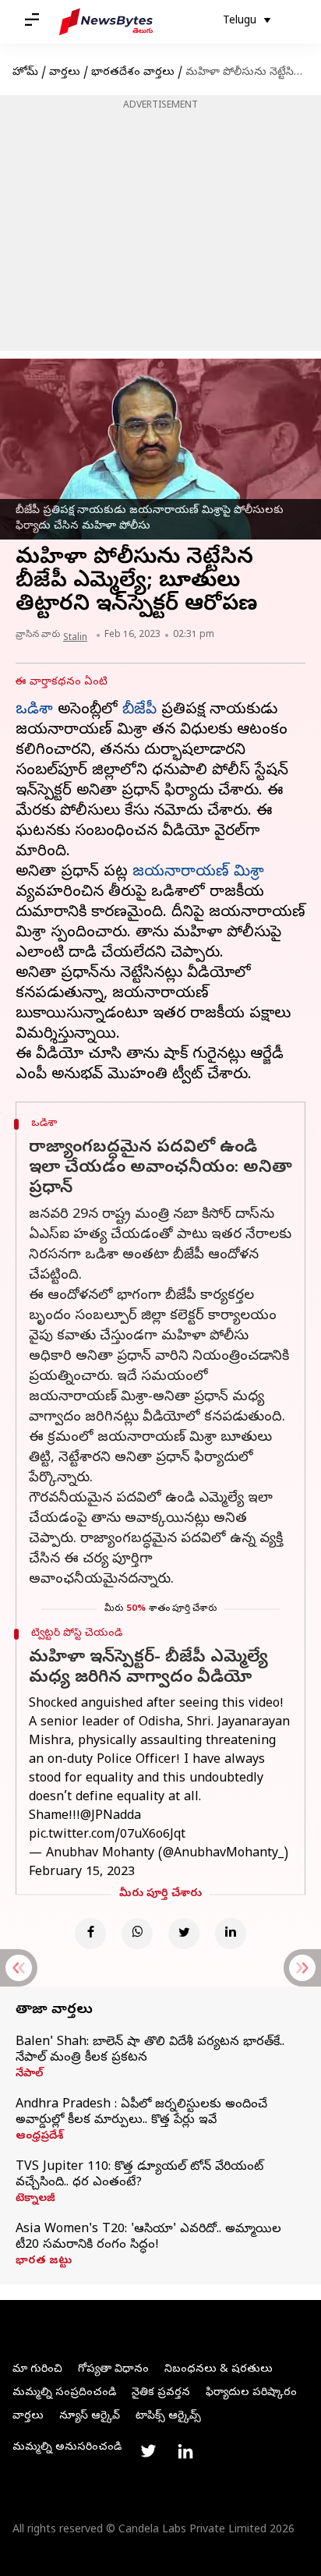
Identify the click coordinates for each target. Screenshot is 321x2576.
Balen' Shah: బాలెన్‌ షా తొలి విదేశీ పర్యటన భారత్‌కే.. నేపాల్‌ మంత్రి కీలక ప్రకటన (150, 2051)
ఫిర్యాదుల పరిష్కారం (251, 2393)
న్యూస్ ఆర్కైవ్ (90, 2417)
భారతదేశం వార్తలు (133, 73)
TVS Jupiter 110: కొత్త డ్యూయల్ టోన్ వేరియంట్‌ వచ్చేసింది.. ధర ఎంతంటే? (139, 2175)
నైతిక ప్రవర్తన (161, 2393)
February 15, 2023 (82, 1873)
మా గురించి (37, 2370)
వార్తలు (65, 73)
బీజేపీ (139, 711)
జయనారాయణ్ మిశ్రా (198, 873)
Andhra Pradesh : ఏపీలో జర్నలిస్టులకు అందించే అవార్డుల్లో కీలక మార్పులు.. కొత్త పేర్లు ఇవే (141, 2113)
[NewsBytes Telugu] (106, 22)
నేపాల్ (29, 2075)
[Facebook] (90, 1934)
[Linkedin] (231, 1934)
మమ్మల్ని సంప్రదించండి (64, 2393)
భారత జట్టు (44, 2262)
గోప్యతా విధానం (113, 2370)
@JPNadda (111, 1817)
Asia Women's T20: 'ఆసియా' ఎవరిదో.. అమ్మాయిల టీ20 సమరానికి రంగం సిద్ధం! (148, 2238)
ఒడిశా (34, 711)
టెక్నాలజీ (35, 2199)
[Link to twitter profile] (148, 2451)
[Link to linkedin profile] (185, 2451)
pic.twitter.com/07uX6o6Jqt (107, 1835)
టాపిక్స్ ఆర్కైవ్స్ (168, 2417)
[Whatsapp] (137, 1934)
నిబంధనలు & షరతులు (219, 2370)
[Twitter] (184, 1934)
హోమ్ (25, 73)
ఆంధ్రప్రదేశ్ (39, 2137)
